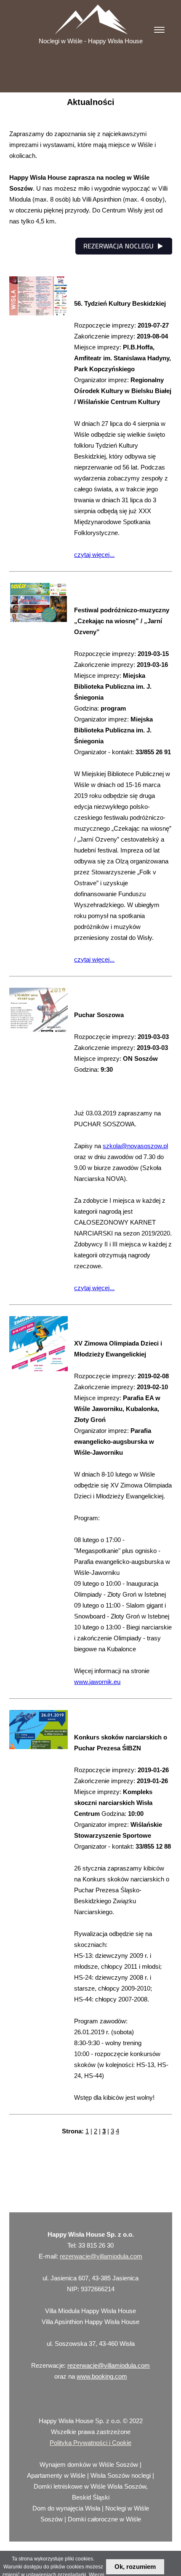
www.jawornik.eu (97, 1682)
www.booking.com (102, 2376)
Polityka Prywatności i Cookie (90, 2443)
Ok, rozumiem (135, 2567)
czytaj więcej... (94, 555)
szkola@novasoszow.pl (135, 1146)
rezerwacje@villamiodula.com (101, 2256)
